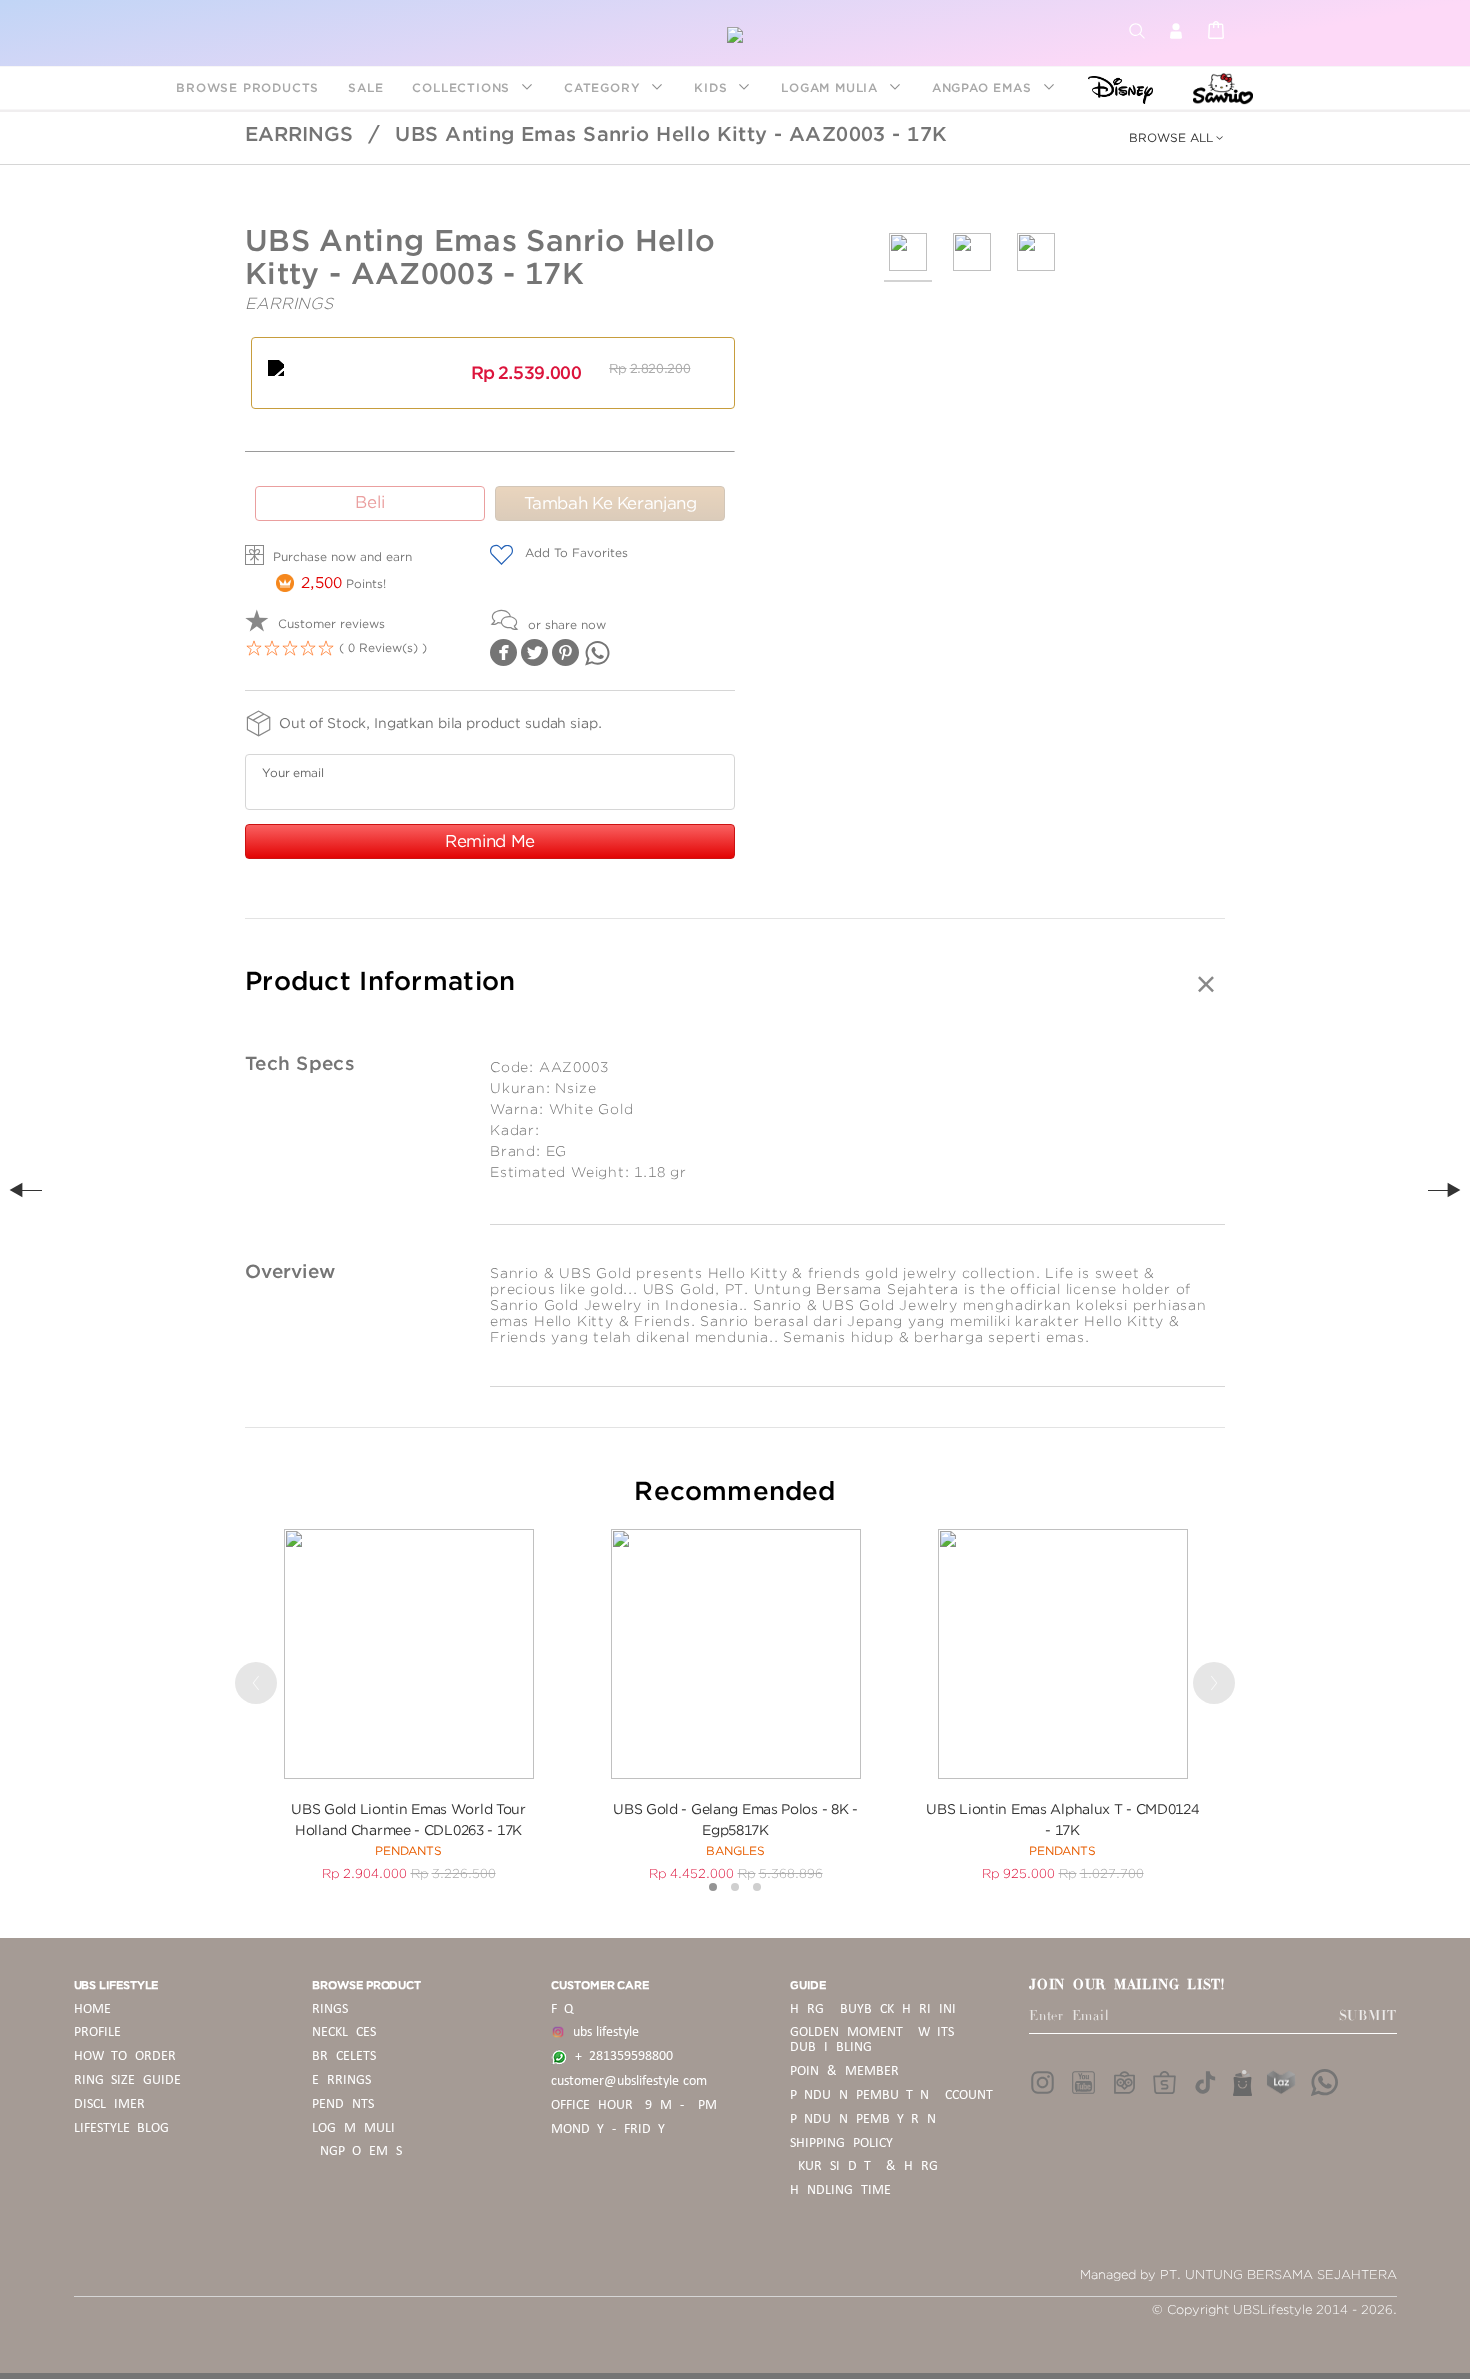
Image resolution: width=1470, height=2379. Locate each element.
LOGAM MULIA (832, 87)
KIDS (713, 87)
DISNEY (1114, 87)
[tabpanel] (408, 1704)
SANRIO (1220, 87)
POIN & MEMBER (844, 2071)
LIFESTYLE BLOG (122, 2128)
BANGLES (735, 1850)
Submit (1368, 2016)
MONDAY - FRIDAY (608, 2129)
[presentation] (1176, 138)
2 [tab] (735, 1887)
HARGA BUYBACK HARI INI (872, 2009)
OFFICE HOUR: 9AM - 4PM (634, 2105)
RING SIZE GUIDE (128, 2080)
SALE (365, 87)
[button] (1176, 143)
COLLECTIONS (463, 87)
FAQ (562, 2009)
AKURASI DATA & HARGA (867, 2166)
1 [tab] (713, 1887)
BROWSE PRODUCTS (247, 87)
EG (557, 1151)
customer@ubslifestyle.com (629, 2081)
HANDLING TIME (840, 2190)
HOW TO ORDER (125, 2056)
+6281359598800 (620, 2056)
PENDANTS (408, 1850)
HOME (92, 2009)
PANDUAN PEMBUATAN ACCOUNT (891, 2095)
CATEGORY (604, 87)
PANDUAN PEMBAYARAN (863, 2119)
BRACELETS (344, 2056)
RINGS (330, 2009)
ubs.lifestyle (602, 2032)
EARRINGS (299, 134)
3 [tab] (757, 1887)
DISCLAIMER (109, 2104)
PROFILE (97, 2032)
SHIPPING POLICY (841, 2143)
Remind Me (490, 841)
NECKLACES (344, 2032)
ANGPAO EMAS (984, 87)
